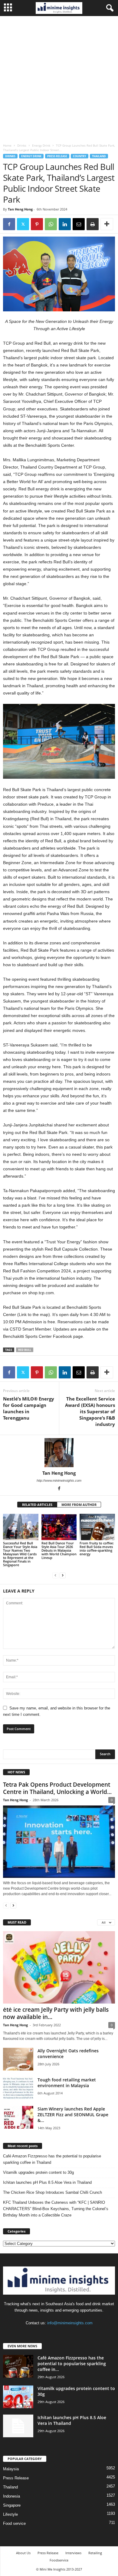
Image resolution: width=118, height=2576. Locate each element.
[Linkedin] (65, 224)
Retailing (95, 2553)
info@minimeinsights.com (70, 2323)
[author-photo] (59, 1453)
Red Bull (25, 1350)
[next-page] (63, 1575)
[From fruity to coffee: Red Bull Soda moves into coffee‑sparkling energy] (97, 1527)
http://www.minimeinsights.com (59, 1480)
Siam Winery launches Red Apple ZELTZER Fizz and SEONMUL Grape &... (73, 2115)
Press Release (57, 156)
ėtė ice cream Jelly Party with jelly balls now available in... (56, 2013)
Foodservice (59, 2560)
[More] (107, 224)
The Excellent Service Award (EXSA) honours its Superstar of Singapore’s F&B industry (90, 1411)
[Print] (93, 224)
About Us (23, 2553)
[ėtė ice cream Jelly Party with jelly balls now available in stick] (59, 1967)
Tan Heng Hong (20, 209)
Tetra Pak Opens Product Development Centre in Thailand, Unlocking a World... (57, 1788)
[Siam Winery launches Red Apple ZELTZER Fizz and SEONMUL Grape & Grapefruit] (18, 2117)
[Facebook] (9, 224)
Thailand (99, 156)
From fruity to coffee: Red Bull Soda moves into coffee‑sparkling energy (97, 1548)
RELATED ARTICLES (37, 1505)
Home (7, 145)
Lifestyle (10, 2514)
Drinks (22, 145)
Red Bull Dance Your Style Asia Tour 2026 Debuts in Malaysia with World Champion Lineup (59, 1550)
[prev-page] (55, 1575)
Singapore (12, 2505)
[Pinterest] (37, 224)
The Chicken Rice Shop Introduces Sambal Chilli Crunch (52, 2192)
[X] (23, 224)
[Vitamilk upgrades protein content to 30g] (18, 2397)
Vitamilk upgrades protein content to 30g (38, 2172)
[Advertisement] (59, 78)
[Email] (79, 224)
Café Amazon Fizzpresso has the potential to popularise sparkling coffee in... (72, 2364)
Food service (14, 2523)
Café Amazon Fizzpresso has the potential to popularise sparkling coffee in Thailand (52, 2159)
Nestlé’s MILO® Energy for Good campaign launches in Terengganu (29, 1408)
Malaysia (11, 2469)
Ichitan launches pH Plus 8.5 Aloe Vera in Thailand (47, 2182)
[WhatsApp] (51, 224)
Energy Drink (41, 145)
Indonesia (11, 2496)
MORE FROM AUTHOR (79, 1505)
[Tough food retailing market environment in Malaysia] (18, 2088)
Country (80, 156)
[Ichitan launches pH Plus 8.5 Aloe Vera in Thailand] (18, 2426)
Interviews (73, 2553)
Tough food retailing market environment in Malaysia (67, 2083)
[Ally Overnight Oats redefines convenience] (18, 2059)
